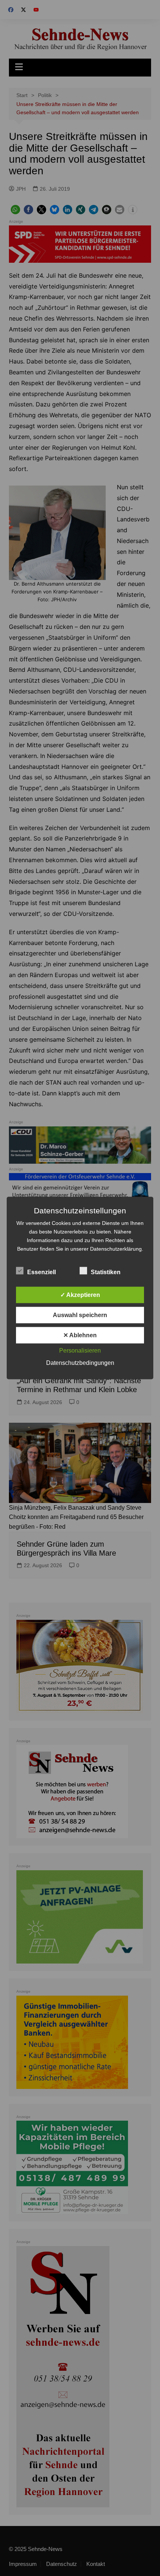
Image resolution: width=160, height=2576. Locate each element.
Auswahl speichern (80, 1315)
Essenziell (41, 1272)
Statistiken (106, 1272)
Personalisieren (80, 1351)
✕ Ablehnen (80, 1335)
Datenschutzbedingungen (80, 1363)
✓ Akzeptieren (80, 1295)
